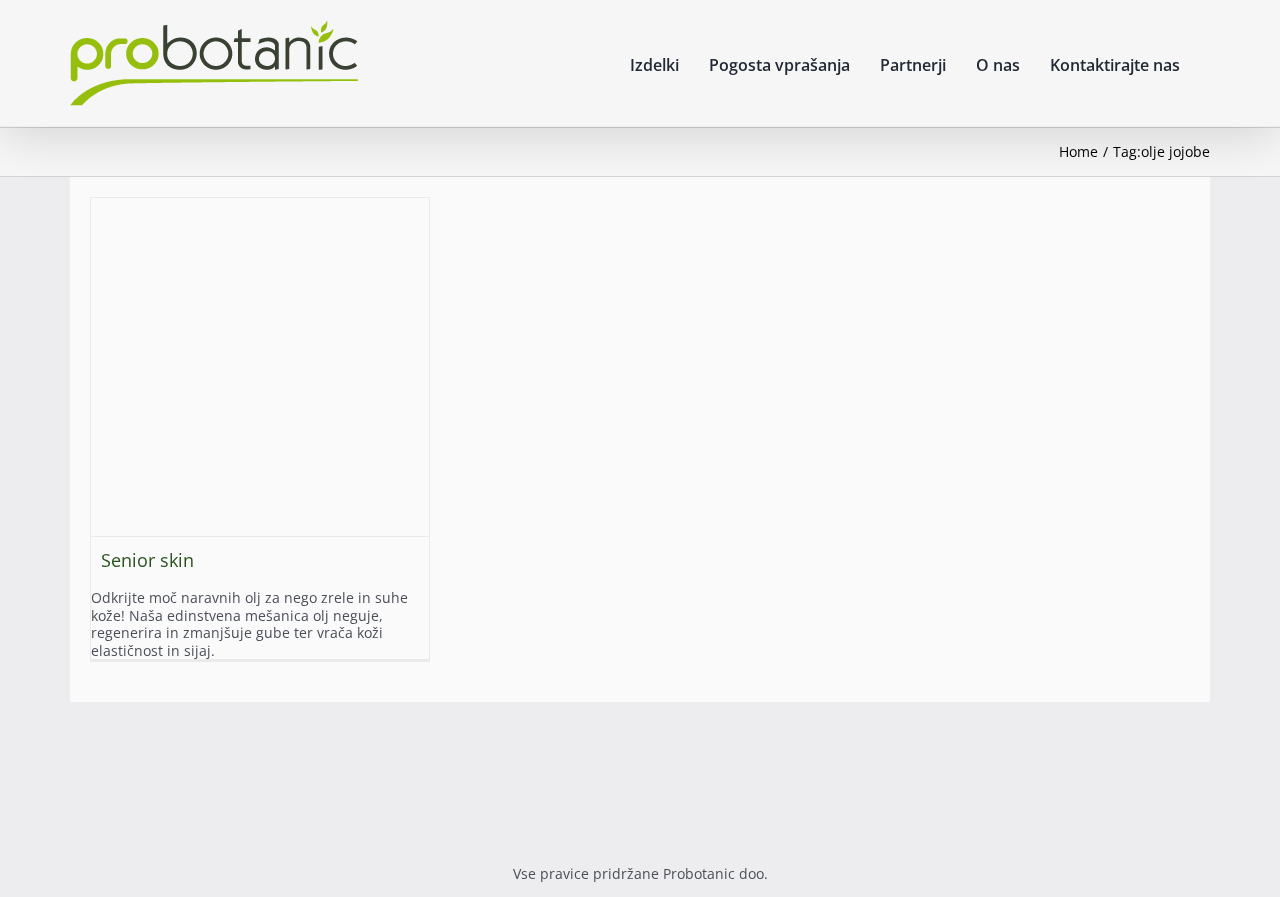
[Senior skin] (260, 367)
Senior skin (147, 560)
